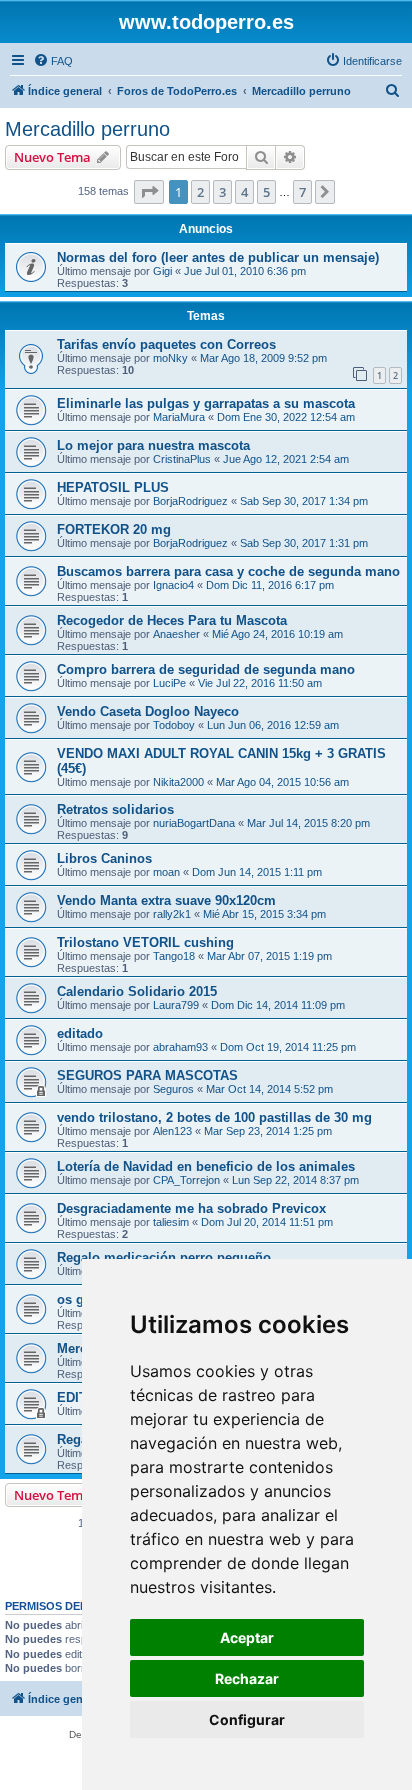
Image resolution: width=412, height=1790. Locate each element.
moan (166, 872)
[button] (149, 192)
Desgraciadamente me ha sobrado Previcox (191, 1208)
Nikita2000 (178, 782)
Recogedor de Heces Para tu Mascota (172, 620)
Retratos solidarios (115, 809)
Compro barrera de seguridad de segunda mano (206, 669)
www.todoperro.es (206, 22)
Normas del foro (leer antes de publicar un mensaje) (218, 257)
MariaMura (179, 417)
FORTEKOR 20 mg (114, 529)
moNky (170, 358)
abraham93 (180, 1047)
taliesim (171, 1222)
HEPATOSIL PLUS (113, 487)
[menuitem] (53, 61)
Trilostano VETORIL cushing (145, 942)
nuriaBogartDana (194, 823)
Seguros (173, 1089)
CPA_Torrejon (186, 1180)
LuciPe (169, 683)
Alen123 (172, 1131)
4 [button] (244, 192)
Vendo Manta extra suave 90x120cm (166, 900)
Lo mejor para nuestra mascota (153, 445)
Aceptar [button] (247, 1637)
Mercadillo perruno (87, 129)
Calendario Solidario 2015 (137, 991)
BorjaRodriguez (190, 501)
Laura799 (176, 1005)
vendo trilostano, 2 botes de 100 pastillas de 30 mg (214, 1117)
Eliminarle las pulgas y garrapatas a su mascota (206, 403)
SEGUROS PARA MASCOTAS (147, 1075)
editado (80, 1033)
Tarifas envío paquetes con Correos (166, 344)
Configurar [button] (247, 1719)
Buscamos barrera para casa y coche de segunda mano (228, 571)
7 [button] (302, 192)
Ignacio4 (173, 585)
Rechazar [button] (247, 1678)
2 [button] (200, 192)
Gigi (162, 271)
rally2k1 (172, 914)
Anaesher (176, 634)
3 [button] (222, 192)
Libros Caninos (104, 858)
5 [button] (266, 192)
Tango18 (174, 956)
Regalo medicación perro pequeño (164, 1257)
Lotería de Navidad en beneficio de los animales (206, 1166)
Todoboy (174, 725)
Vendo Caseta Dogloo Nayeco (148, 711)
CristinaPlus (182, 459)
